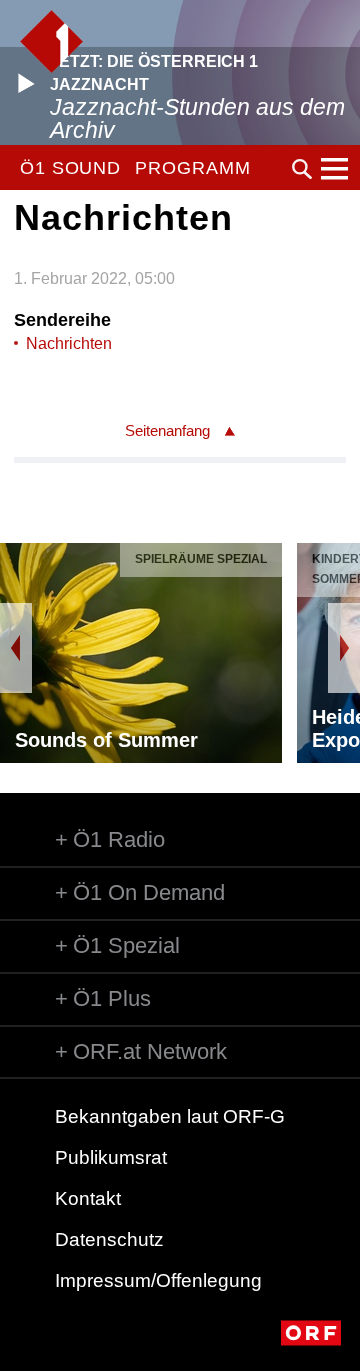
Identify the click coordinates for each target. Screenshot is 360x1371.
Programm (192, 168)
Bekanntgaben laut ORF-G (170, 1116)
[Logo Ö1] (51, 41)
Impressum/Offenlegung (158, 1280)
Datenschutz (109, 1239)
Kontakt (88, 1198)
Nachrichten (69, 343)
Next (344, 648)
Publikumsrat (111, 1157)
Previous (16, 648)
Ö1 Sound (70, 168)
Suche (302, 169)
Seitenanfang (167, 430)
